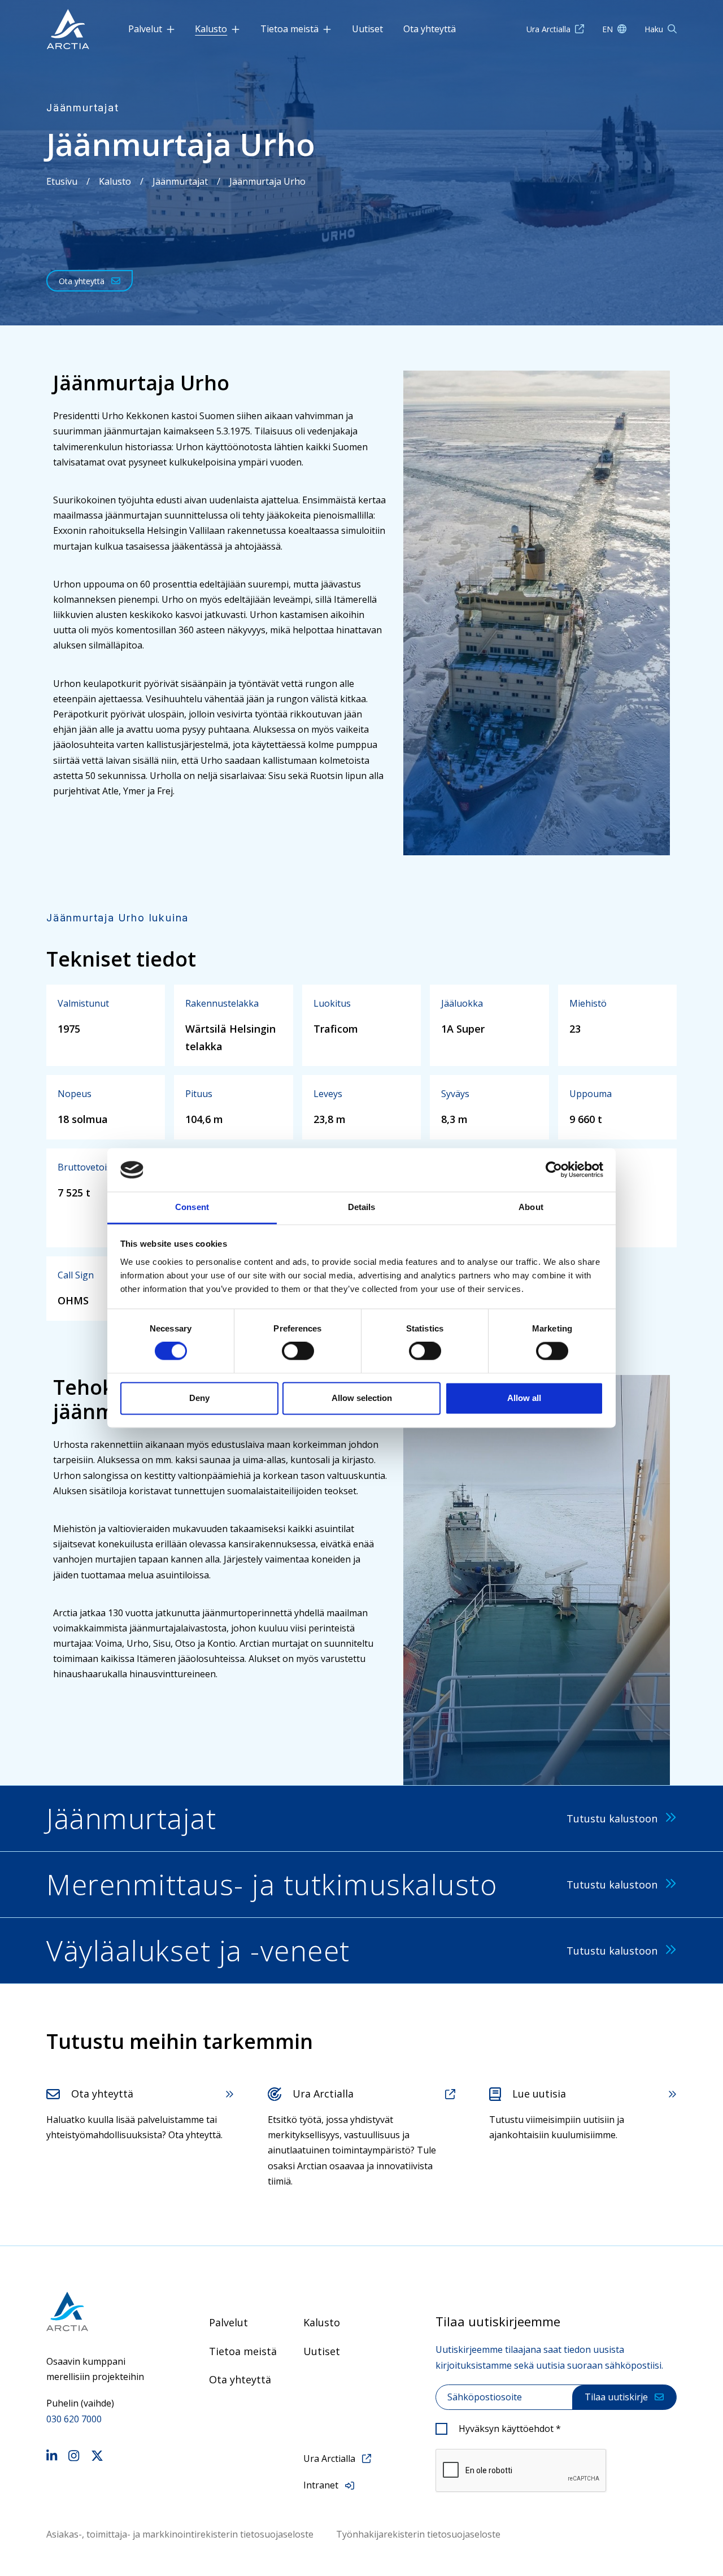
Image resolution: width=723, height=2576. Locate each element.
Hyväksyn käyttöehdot (510, 2429)
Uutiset (367, 29)
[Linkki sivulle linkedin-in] (52, 2457)
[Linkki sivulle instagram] (74, 2457)
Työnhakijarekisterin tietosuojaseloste (418, 2534)
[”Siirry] (68, 29)
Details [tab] (362, 1207)
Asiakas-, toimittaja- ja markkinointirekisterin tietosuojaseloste (180, 2534)
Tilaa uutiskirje (616, 2397)
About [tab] (531, 1207)
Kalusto (211, 29)
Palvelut (145, 29)
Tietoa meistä (289, 29)
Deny (199, 1398)
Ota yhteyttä (430, 29)
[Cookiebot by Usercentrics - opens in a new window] (554, 1170)
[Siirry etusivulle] (99, 2311)
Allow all (524, 1398)
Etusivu (62, 181)
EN (607, 29)
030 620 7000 (74, 2419)
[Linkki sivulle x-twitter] (97, 2457)
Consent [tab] (192, 1207)
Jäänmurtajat (180, 181)
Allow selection (362, 1398)
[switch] (298, 1351)
